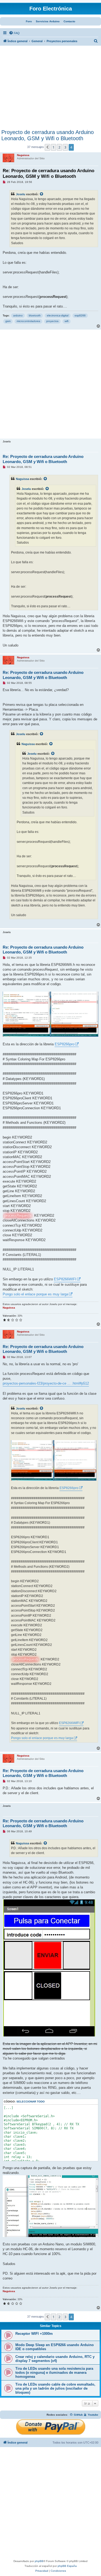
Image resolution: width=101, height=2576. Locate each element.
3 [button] (65, 147)
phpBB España (67, 2566)
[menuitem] (14, 33)
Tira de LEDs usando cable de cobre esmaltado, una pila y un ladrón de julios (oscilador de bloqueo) (55, 2388)
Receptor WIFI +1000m (34, 2334)
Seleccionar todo (31, 2102)
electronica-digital (58, 315)
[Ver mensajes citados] (42, 194)
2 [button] (59, 147)
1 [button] (53, 147)
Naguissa (22, 479)
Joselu (21, 194)
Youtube (93, 2415)
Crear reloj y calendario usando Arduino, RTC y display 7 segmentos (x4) (55, 2359)
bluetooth (35, 315)
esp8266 (80, 315)
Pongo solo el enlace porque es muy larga (35, 1294)
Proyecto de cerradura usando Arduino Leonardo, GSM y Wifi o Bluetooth (48, 135)
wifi (67, 321)
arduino (18, 315)
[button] (47, 147)
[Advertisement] (50, 89)
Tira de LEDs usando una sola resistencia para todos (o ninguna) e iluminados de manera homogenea (54, 2373)
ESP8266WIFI (65, 1279)
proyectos (52, 321)
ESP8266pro (65, 1044)
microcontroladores (28, 321)
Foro (29, 21)
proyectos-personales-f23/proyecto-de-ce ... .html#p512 (46, 1383)
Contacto (69, 21)
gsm (8, 321)
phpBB (39, 2561)
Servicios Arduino (48, 21)
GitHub (78, 2415)
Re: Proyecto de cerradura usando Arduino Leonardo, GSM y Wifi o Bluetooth (48, 174)
